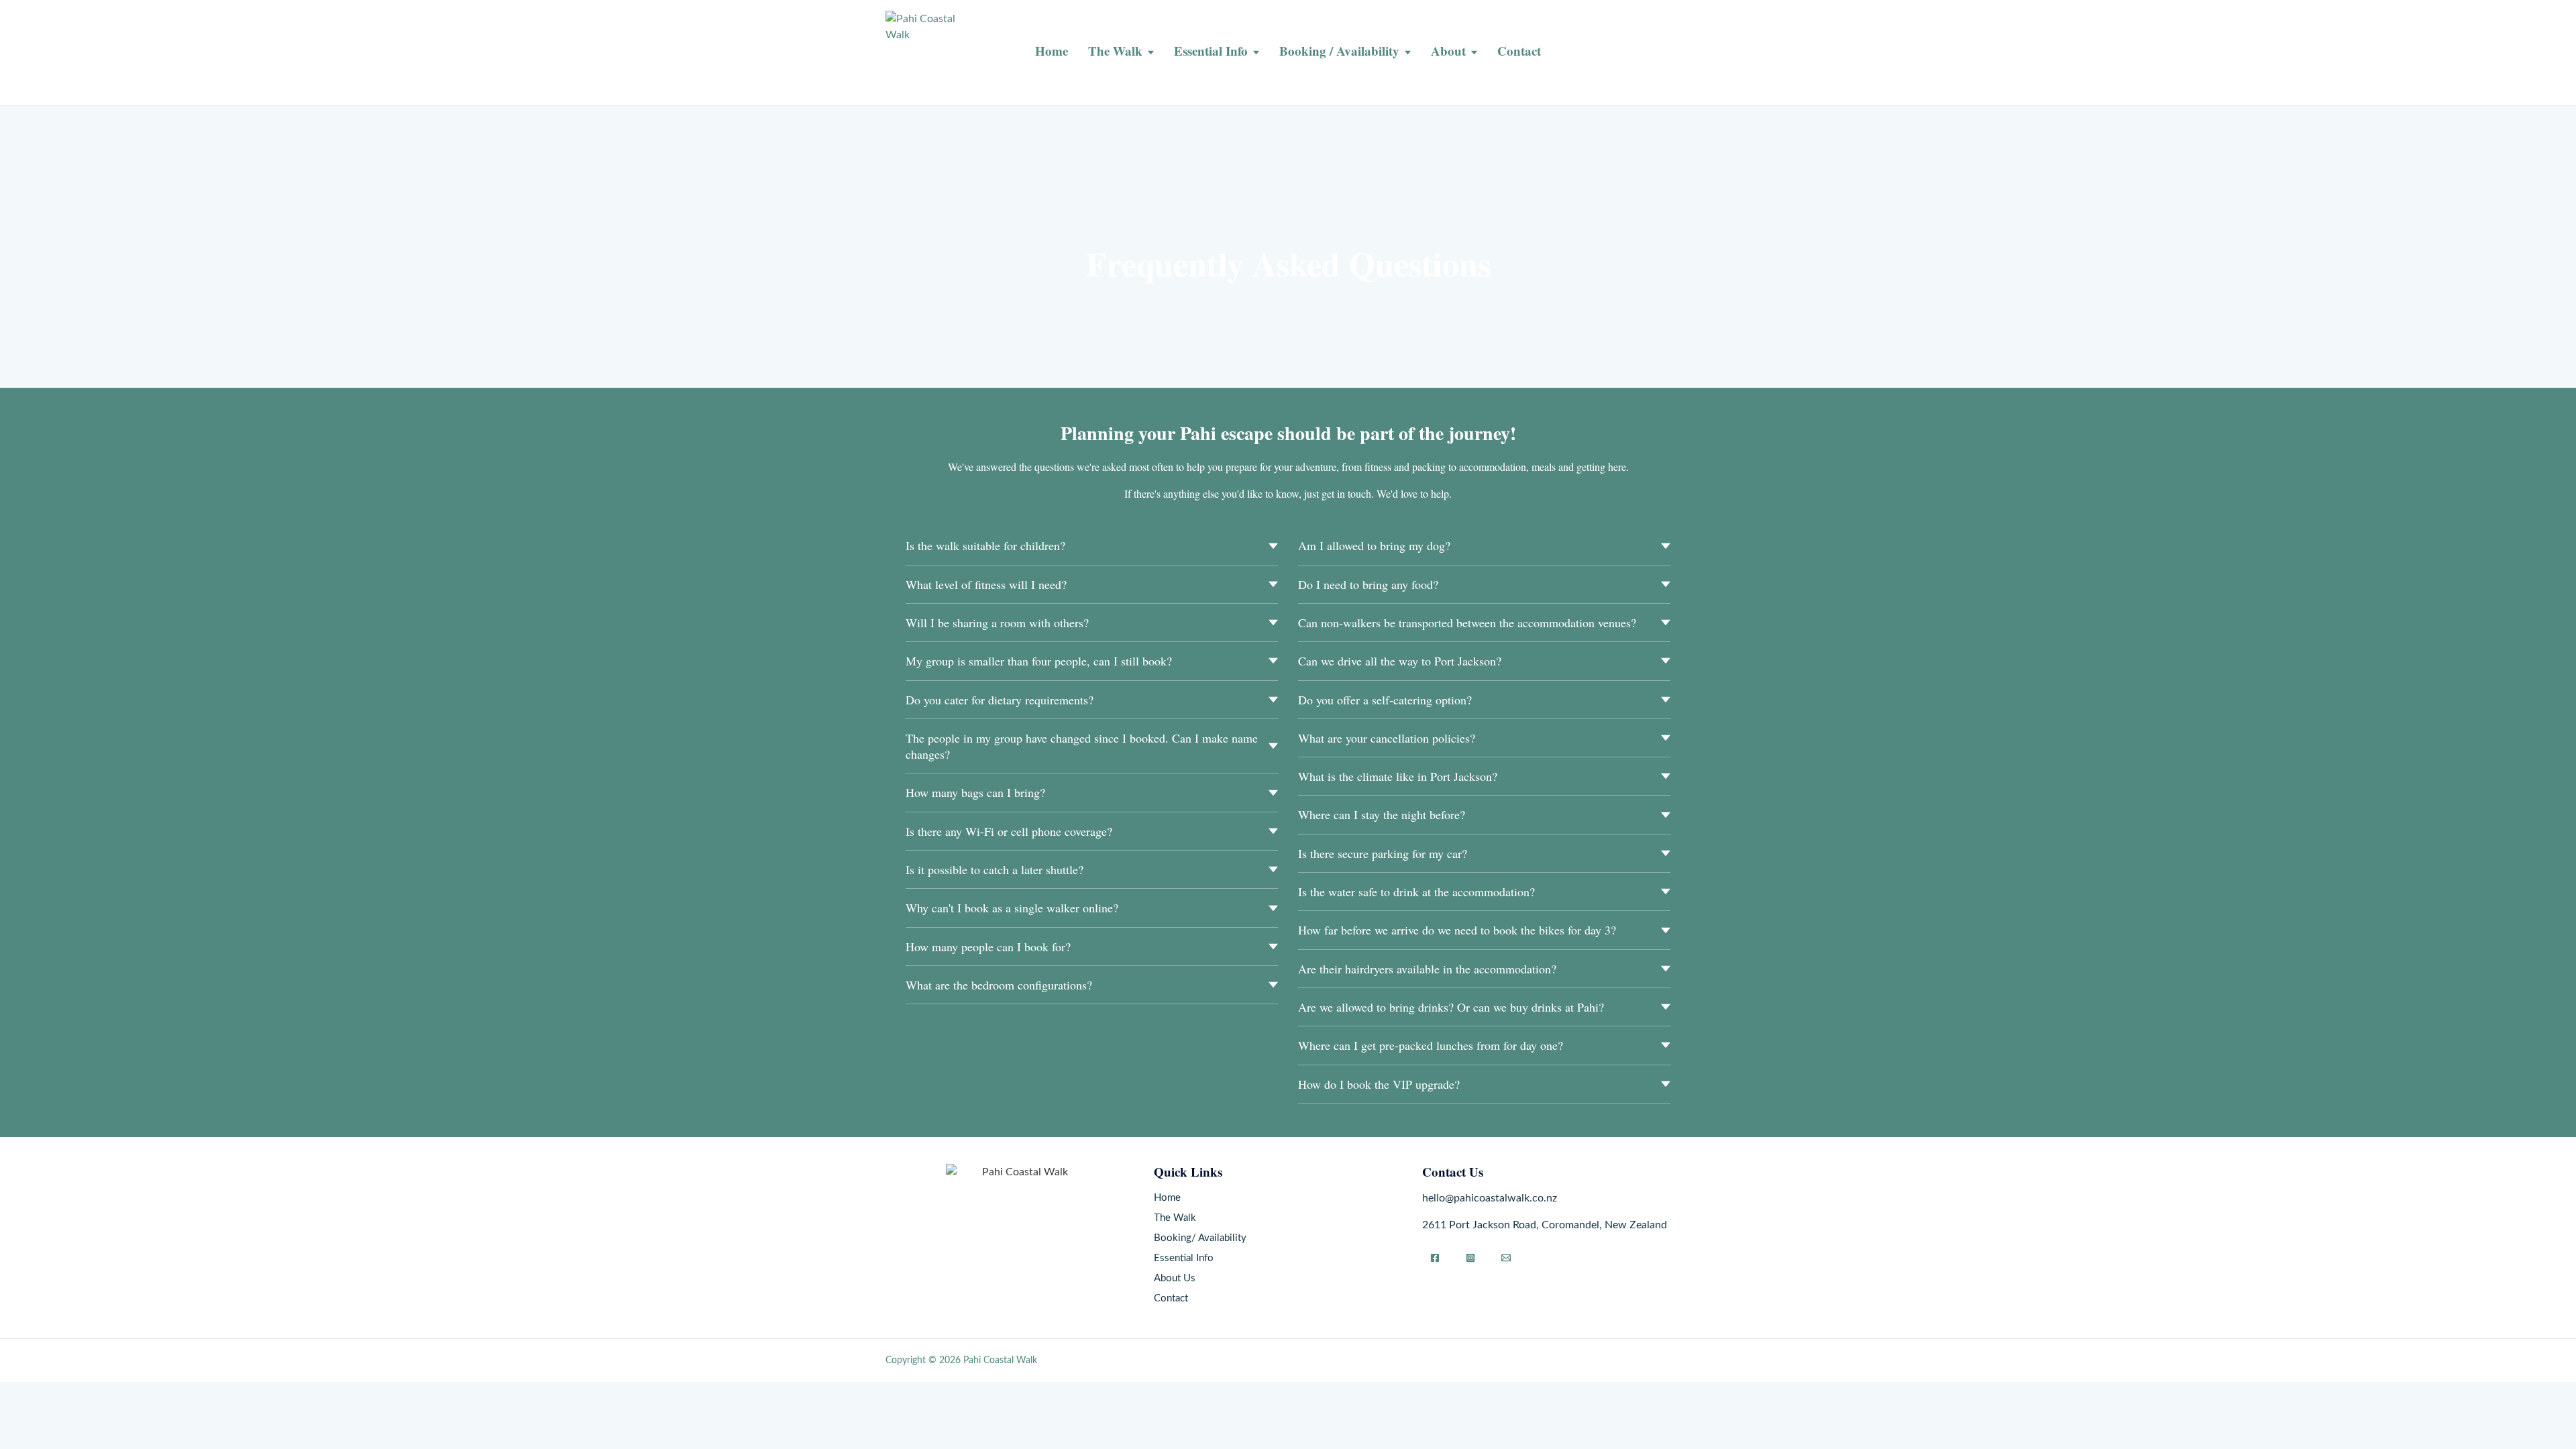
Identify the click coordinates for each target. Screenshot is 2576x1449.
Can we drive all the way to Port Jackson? (1400, 661)
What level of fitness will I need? (986, 584)
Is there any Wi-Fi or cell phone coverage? (1009, 831)
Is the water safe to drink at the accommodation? (1416, 892)
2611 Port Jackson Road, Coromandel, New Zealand (1545, 1225)
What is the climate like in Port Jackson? (1398, 776)
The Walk (1115, 51)
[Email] (1506, 1258)
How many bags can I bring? (975, 792)
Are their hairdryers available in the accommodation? (1427, 969)
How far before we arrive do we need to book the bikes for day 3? (1457, 930)
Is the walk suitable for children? (985, 545)
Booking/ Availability (1200, 1238)
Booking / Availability (1339, 51)
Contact (1519, 51)
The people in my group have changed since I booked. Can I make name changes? (1082, 746)
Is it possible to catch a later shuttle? (995, 869)
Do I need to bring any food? (1368, 584)
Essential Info (1211, 51)
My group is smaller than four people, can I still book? (1039, 661)
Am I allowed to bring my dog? (1374, 545)
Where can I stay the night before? (1382, 814)
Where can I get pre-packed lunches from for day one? (1431, 1045)
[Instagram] (1470, 1258)
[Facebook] (1435, 1258)
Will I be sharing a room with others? (997, 623)
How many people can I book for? (988, 947)
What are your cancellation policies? (1387, 738)
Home (1052, 51)
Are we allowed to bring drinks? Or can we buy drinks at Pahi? (1451, 1007)
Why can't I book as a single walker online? (1012, 908)
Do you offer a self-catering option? (1385, 700)
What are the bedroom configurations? (999, 985)
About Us (1175, 1278)
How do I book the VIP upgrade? (1379, 1084)
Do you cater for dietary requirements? (1000, 700)
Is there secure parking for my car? (1383, 853)
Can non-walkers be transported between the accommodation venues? (1467, 623)
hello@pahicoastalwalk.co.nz (1490, 1198)
